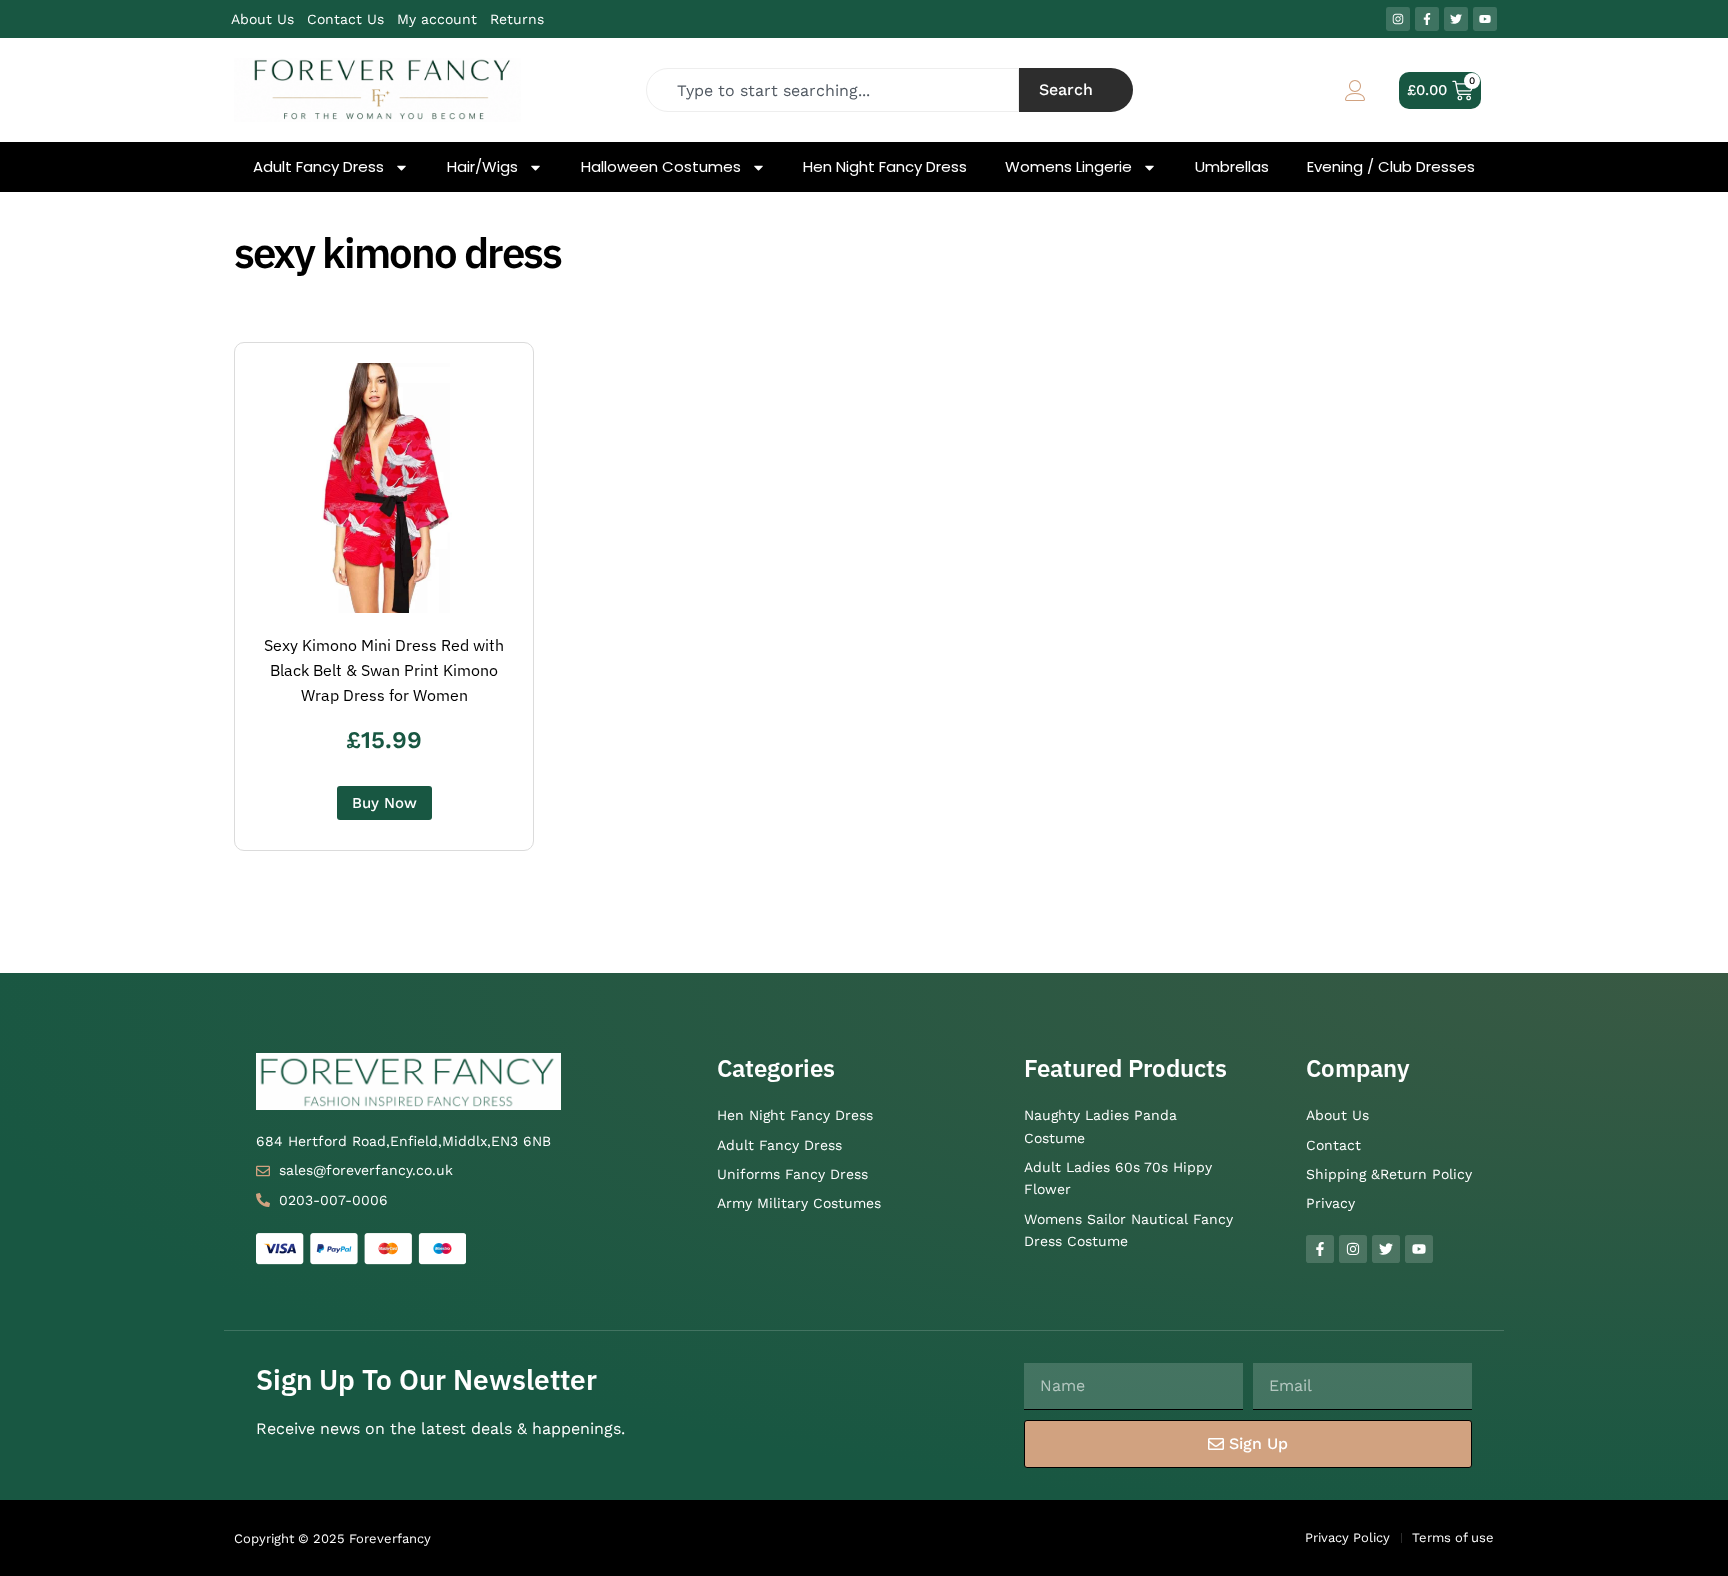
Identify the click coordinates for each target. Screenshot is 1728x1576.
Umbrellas (1232, 167)
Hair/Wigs (482, 167)
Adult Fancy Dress (318, 167)
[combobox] (833, 90)
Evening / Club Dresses (1391, 167)
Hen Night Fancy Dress (885, 167)
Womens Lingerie (1068, 167)
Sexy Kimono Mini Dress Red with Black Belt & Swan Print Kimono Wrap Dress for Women (384, 670)
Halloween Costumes (661, 167)
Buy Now (384, 803)
